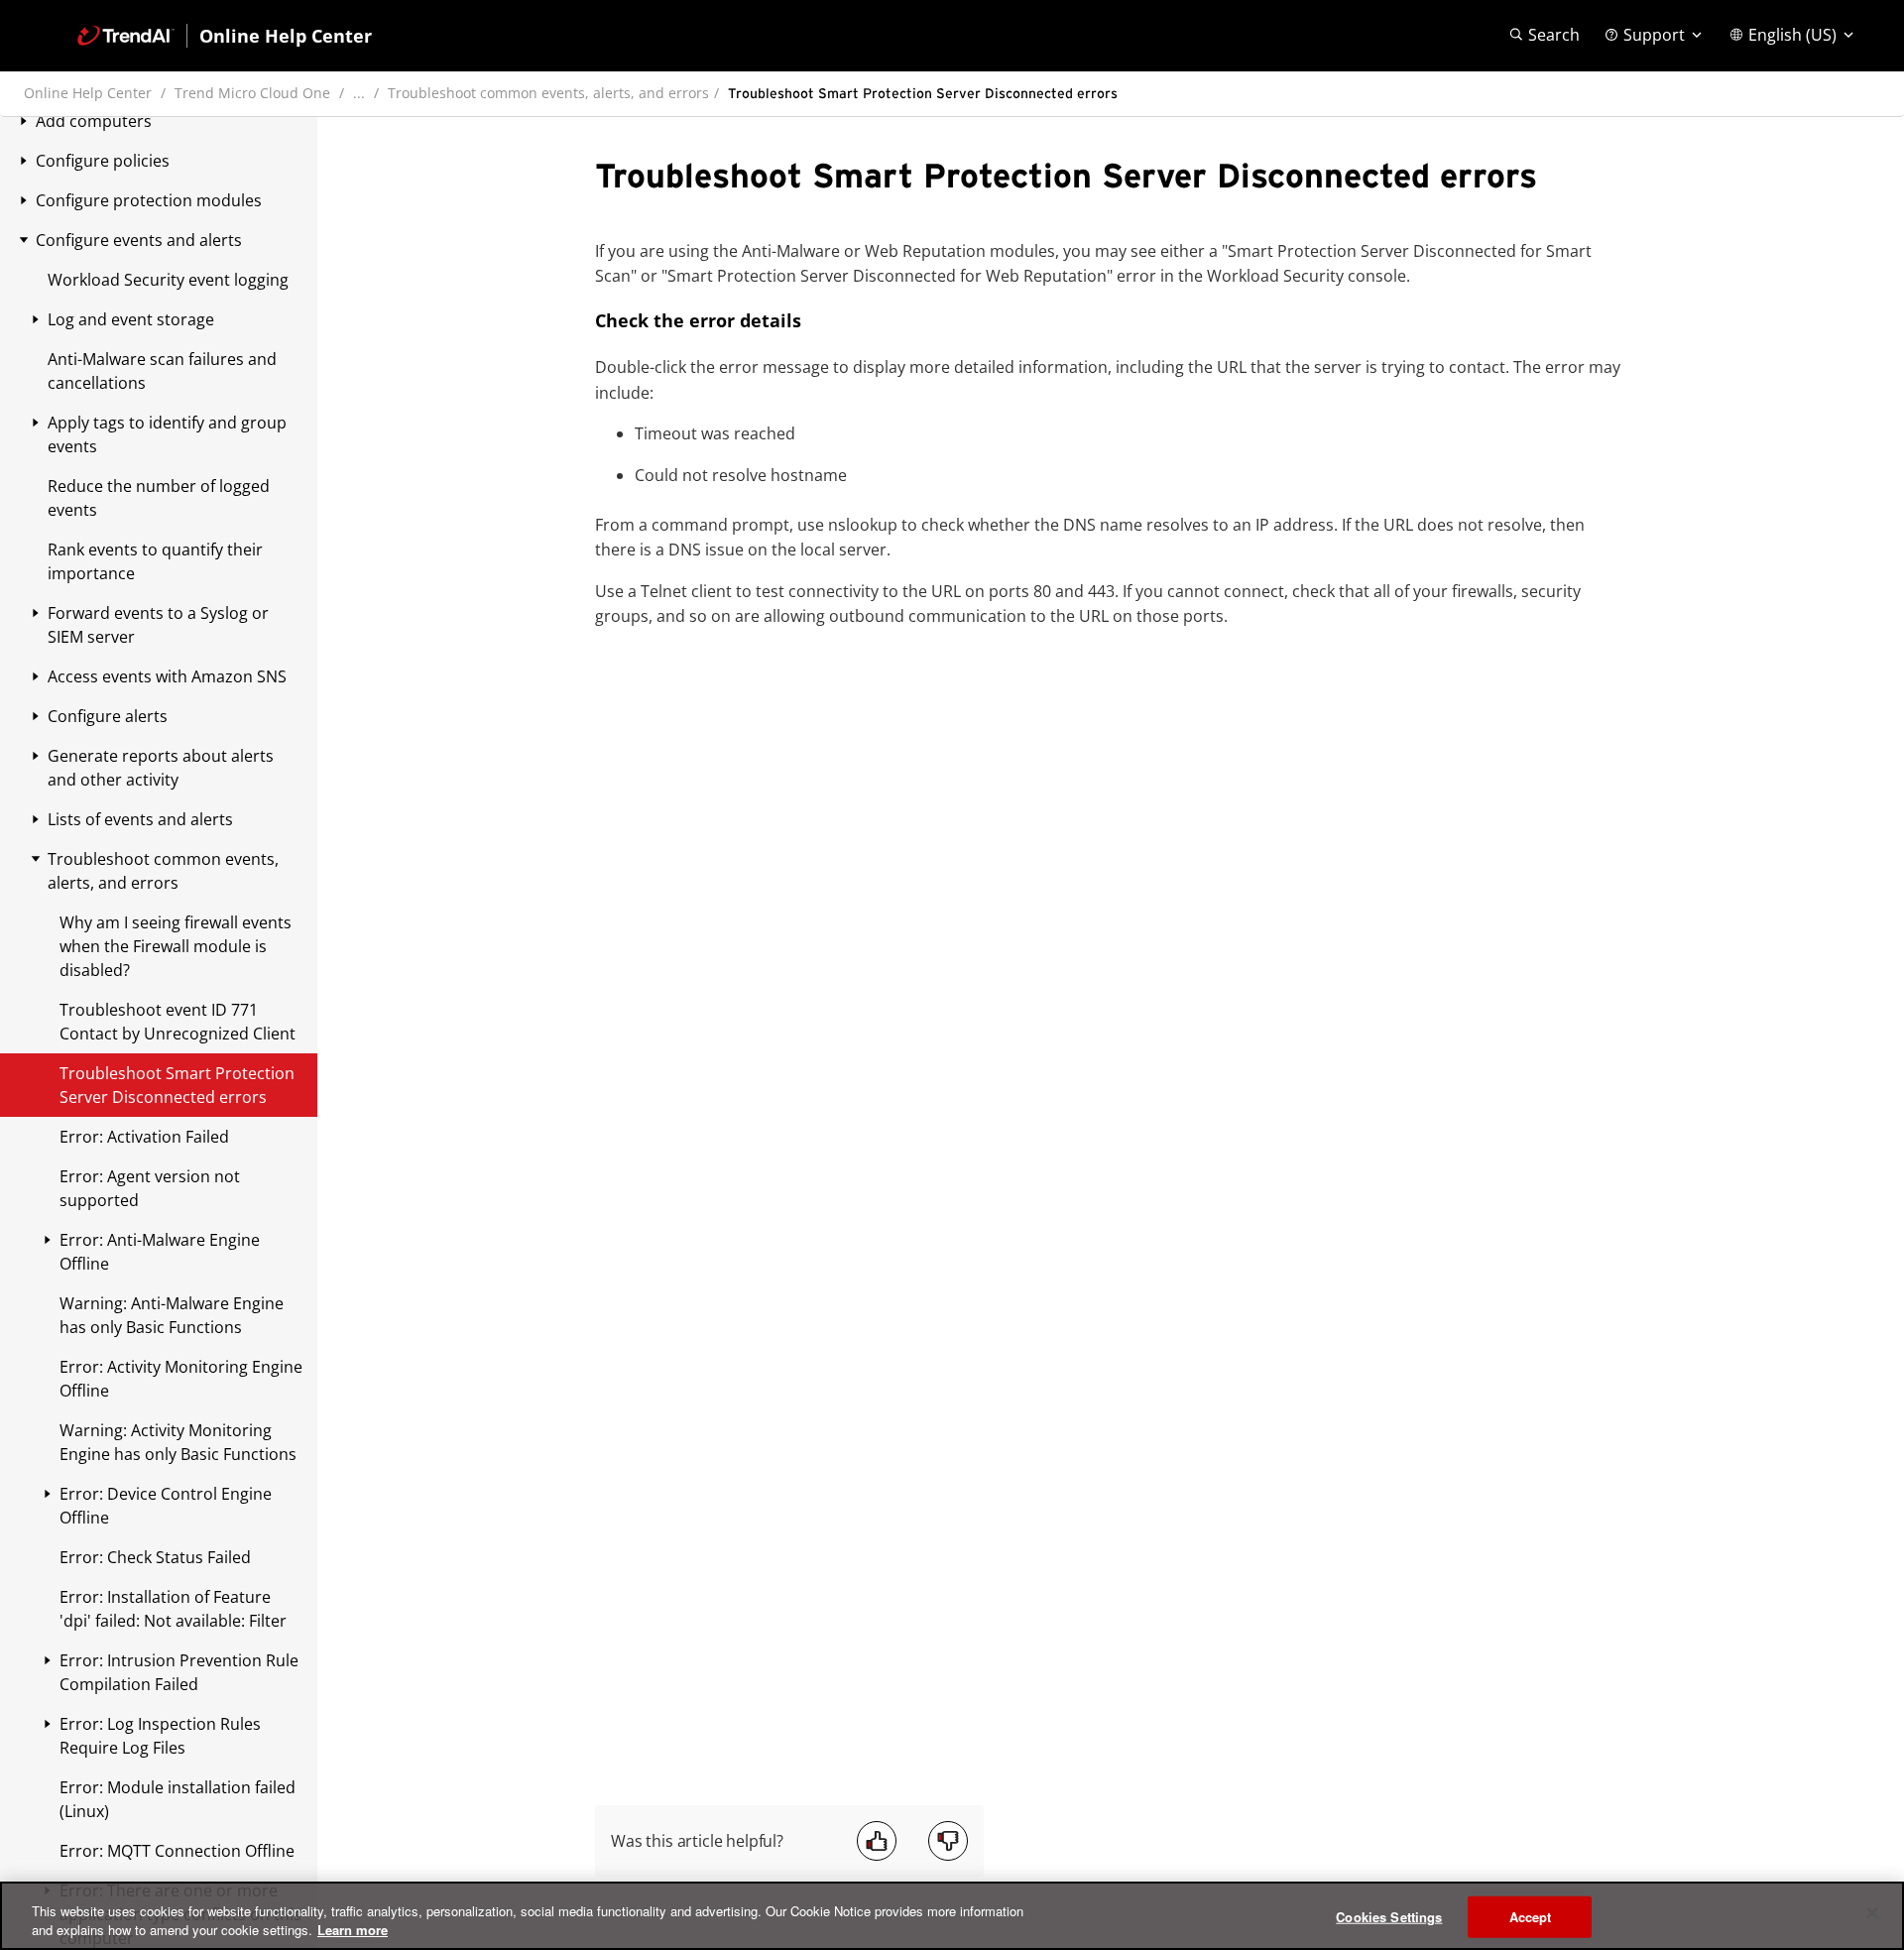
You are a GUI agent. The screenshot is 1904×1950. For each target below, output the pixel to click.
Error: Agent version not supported (150, 1188)
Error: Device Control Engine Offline (166, 1506)
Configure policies (103, 161)
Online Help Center (88, 93)
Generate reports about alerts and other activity (161, 768)
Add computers (94, 121)
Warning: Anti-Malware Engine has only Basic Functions (172, 1315)
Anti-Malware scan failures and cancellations (162, 371)
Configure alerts (108, 716)
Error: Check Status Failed (155, 1557)
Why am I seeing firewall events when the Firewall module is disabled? (176, 946)
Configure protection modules (149, 200)
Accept (1531, 1917)
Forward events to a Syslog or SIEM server (158, 625)
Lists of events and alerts (140, 819)
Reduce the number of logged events (159, 498)
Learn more (353, 1930)
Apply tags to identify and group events (167, 434)
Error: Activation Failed (144, 1137)
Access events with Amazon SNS (167, 676)
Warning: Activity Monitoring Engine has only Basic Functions (178, 1442)
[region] (952, 1916)
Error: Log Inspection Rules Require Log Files (160, 1736)
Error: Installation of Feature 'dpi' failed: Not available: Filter (173, 1609)
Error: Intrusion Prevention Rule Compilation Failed (179, 1672)
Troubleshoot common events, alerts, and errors (548, 93)
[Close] (1872, 1913)
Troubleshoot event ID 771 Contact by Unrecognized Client (178, 1022)
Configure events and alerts (139, 240)
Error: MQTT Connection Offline (177, 1851)
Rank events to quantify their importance (155, 561)
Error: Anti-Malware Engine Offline (160, 1252)
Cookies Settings (1389, 1917)
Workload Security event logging (168, 280)
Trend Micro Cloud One (252, 93)
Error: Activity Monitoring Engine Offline (181, 1379)
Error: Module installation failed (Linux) (178, 1799)
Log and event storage (131, 319)
